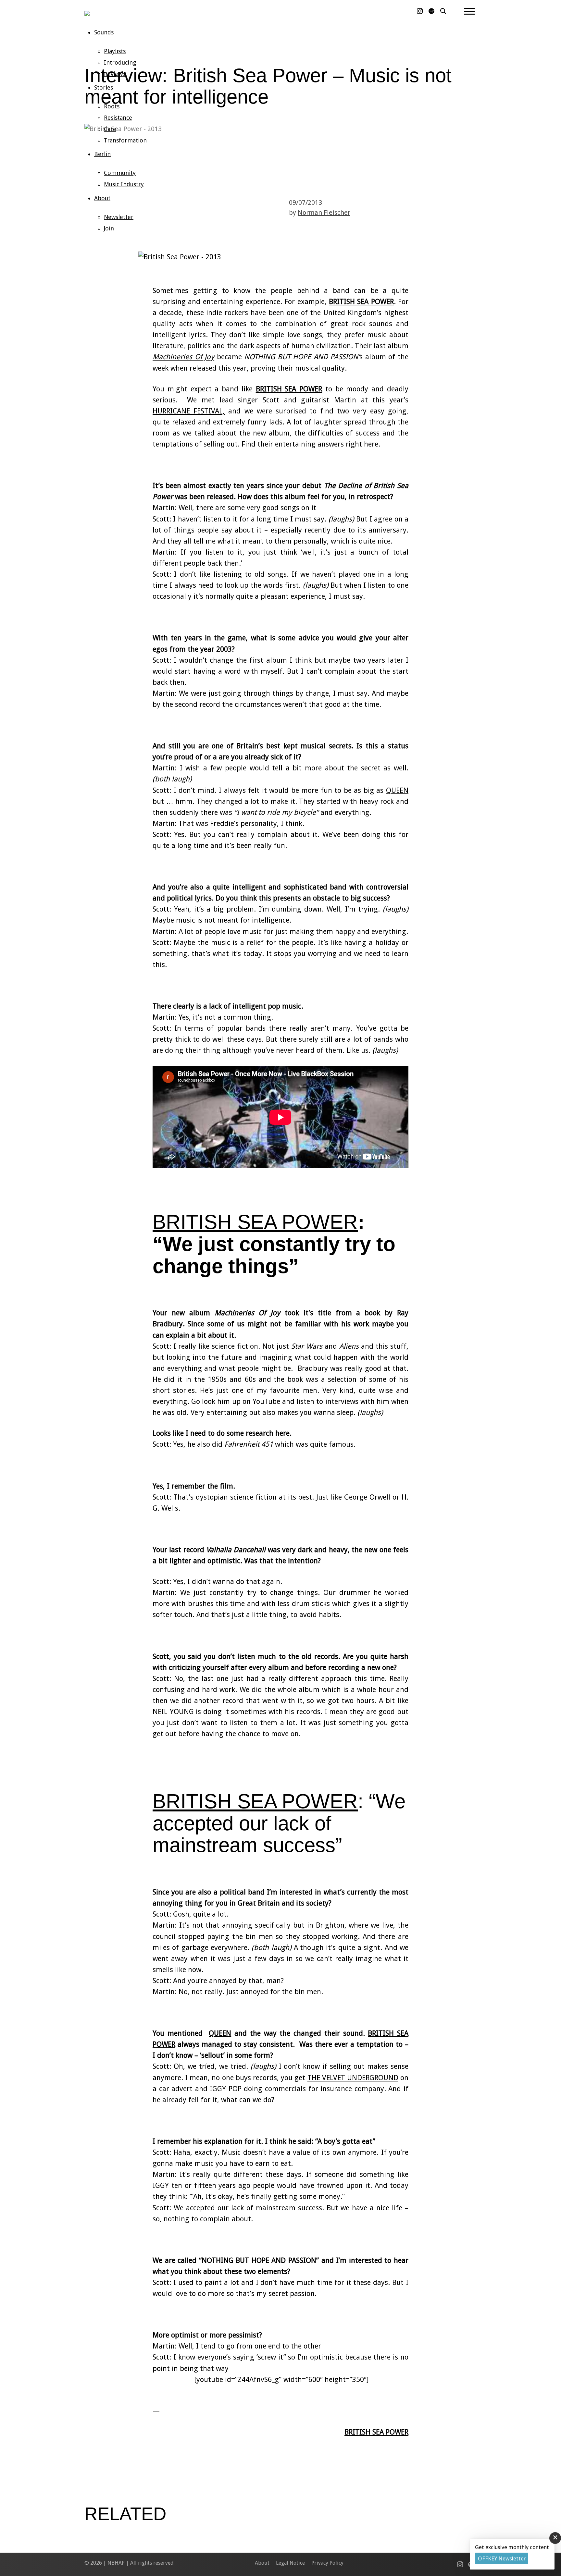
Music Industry (124, 184)
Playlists (115, 51)
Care (110, 129)
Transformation (125, 140)
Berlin (102, 154)
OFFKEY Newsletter (502, 2558)
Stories (104, 87)
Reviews (115, 74)
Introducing (120, 62)
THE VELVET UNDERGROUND (353, 2078)
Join (109, 228)
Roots (112, 106)
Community (120, 173)
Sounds (104, 32)
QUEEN (397, 790)
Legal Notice (290, 2563)
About (102, 198)
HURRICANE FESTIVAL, (189, 411)
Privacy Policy (327, 2563)
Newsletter (119, 217)
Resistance (118, 118)
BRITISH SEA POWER (361, 302)
